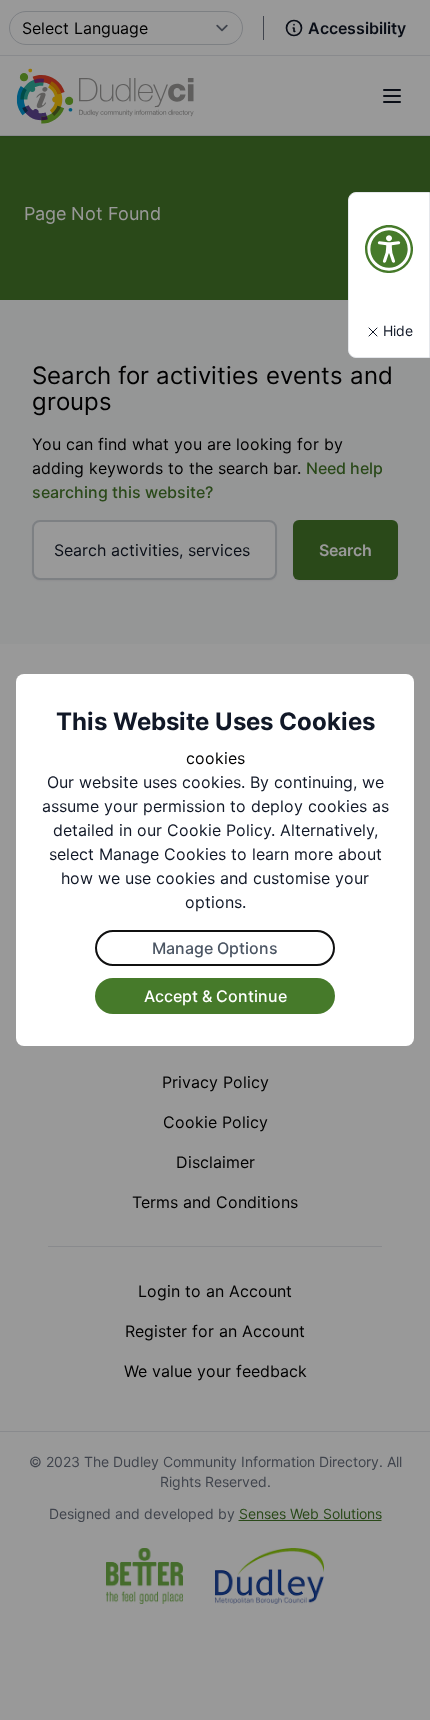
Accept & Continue (215, 996)
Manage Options (215, 948)
